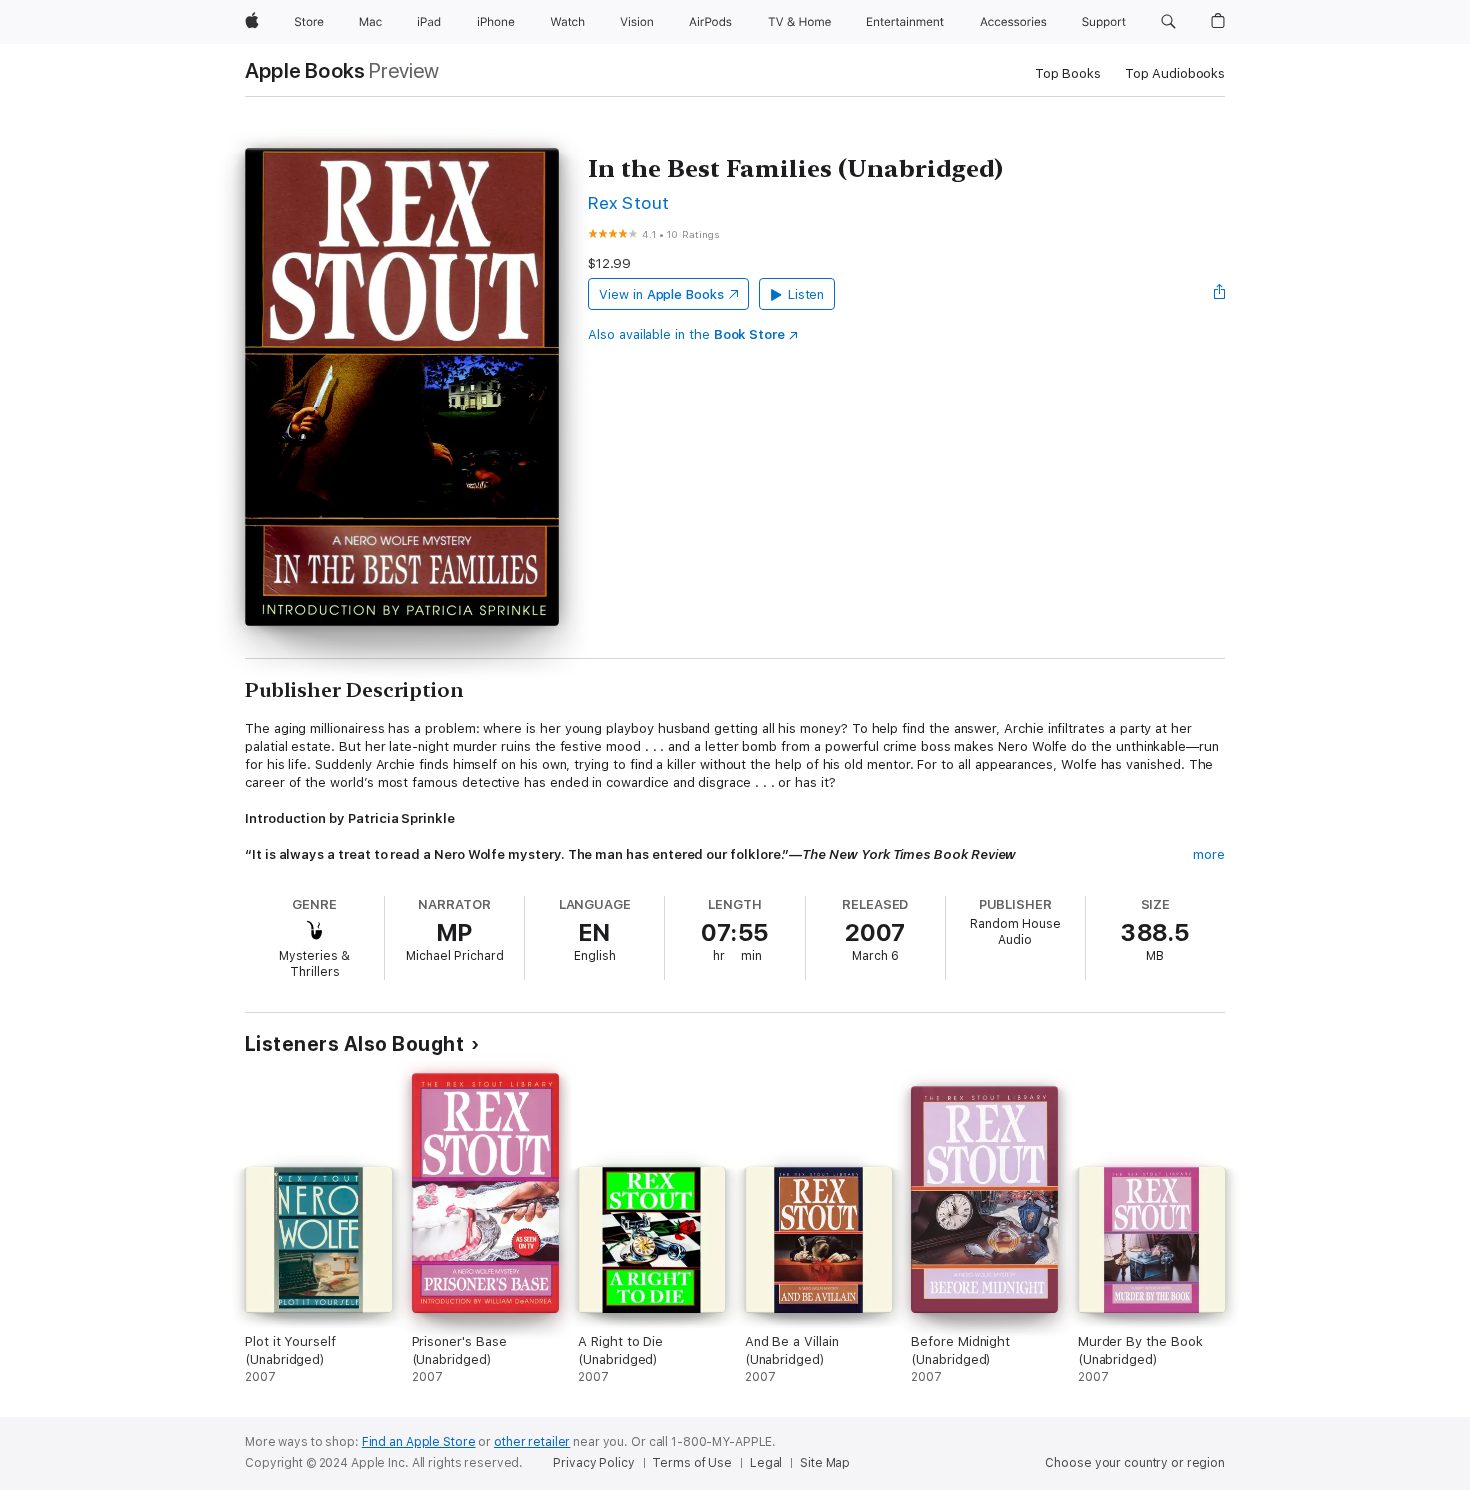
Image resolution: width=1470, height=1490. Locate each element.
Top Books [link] (1068, 73)
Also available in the (686, 334)
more (1209, 854)
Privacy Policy (593, 1463)
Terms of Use (692, 1463)
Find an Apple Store (419, 1442)
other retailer (532, 1442)
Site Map (825, 1463)
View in (661, 294)
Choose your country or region (1135, 1463)
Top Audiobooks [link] (1175, 73)
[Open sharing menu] (1220, 294)
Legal (766, 1463)
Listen (806, 294)
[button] (1168, 22)
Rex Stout (628, 202)
